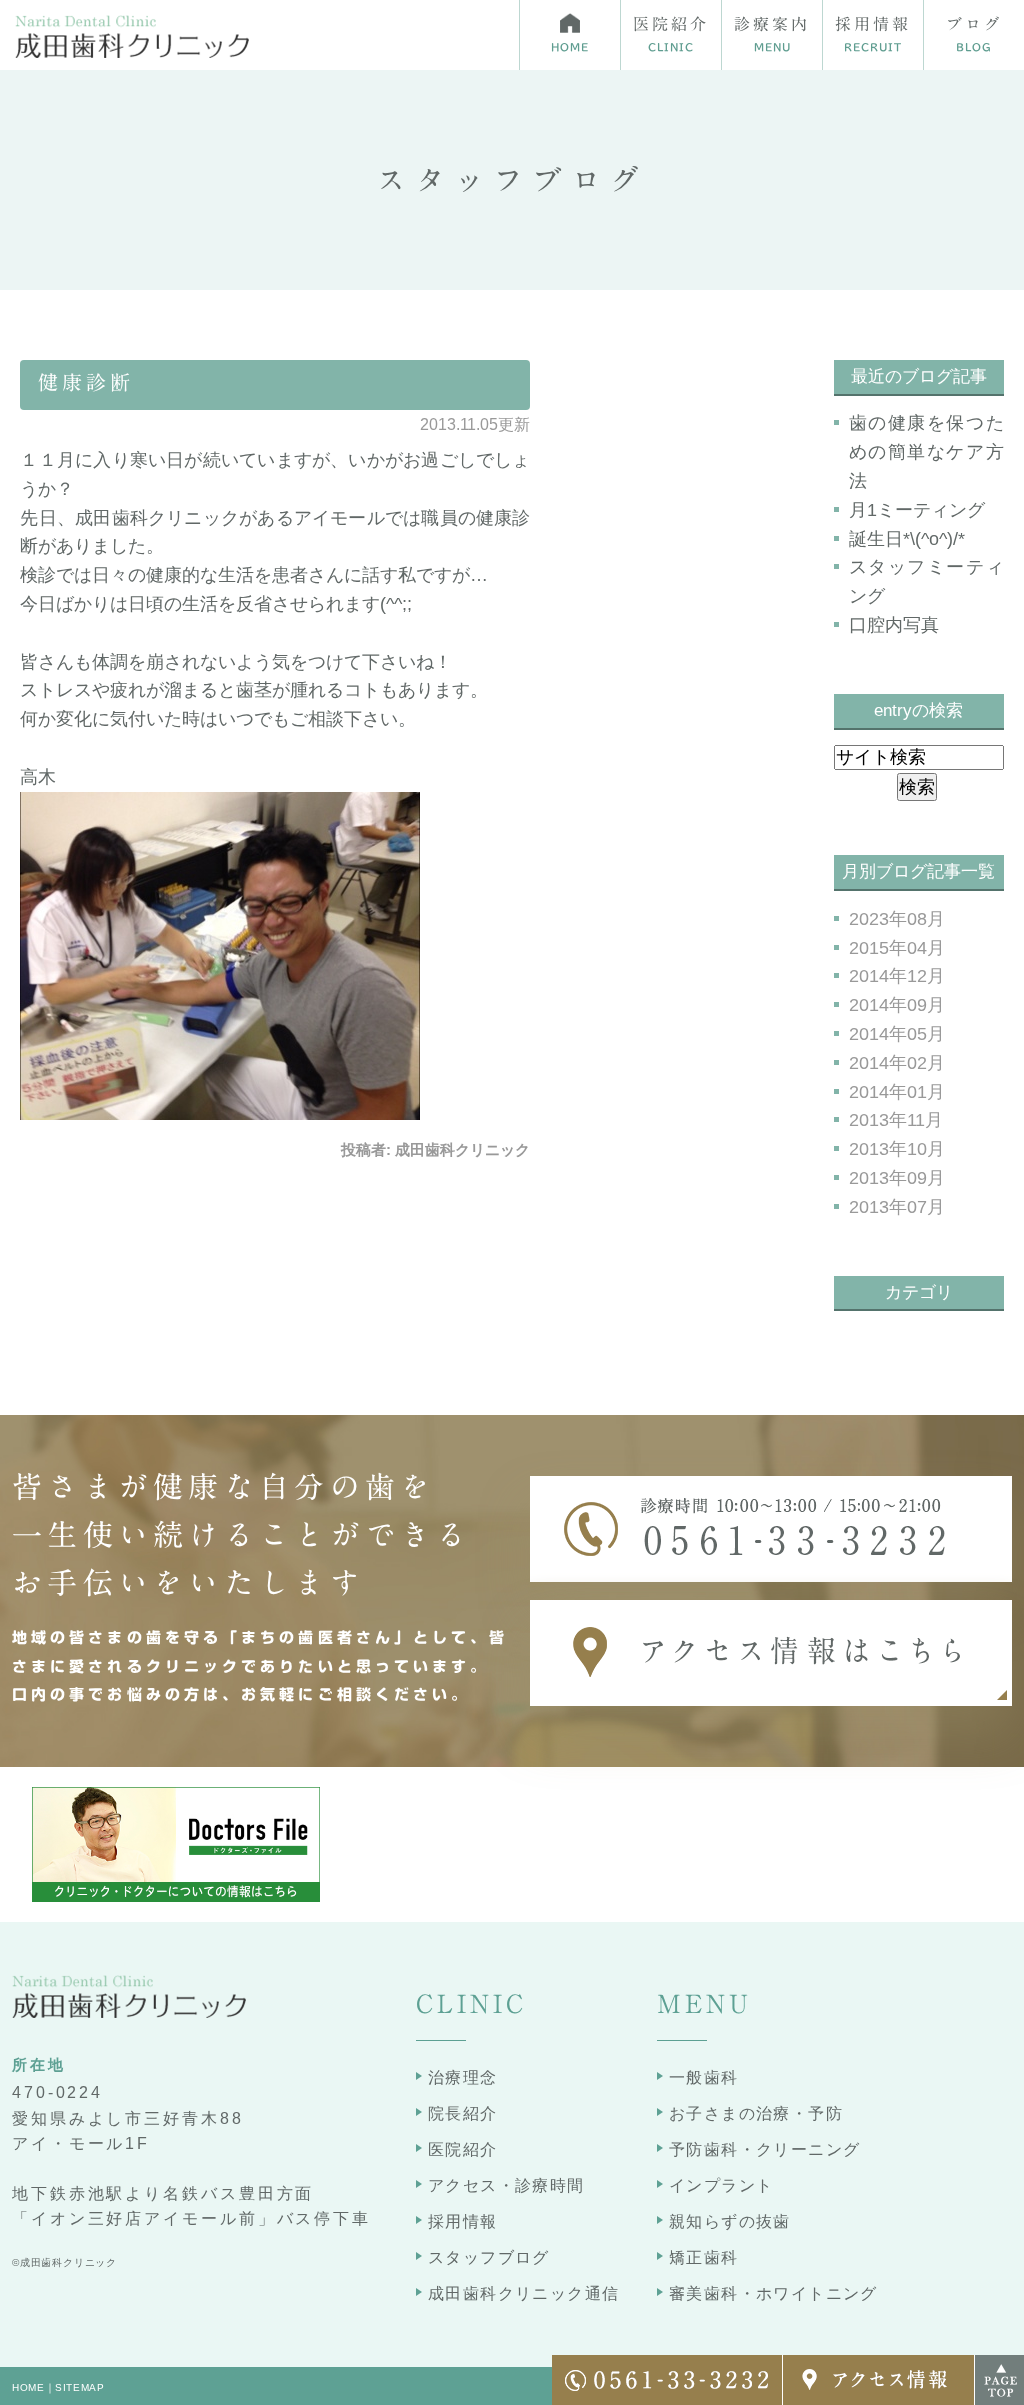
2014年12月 (897, 976)
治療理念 (463, 2077)
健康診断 (86, 382)
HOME (28, 2387)
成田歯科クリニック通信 (523, 2293)
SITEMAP (80, 2387)
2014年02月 (897, 1063)
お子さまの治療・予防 (756, 2113)
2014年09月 (897, 1005)
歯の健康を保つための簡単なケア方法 (926, 452)
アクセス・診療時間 (506, 2185)
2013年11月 (896, 1120)
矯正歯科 (704, 2257)
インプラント (721, 2185)
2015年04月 (897, 948)
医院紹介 (463, 2149)
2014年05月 (897, 1034)
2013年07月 (897, 1207)
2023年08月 (897, 919)
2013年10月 (897, 1149)
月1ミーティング (917, 510)
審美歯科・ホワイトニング (773, 2293)
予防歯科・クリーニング (764, 2149)
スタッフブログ (489, 2257)
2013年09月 (897, 1178)
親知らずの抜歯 (730, 2221)
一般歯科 (704, 2077)
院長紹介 (463, 2113)
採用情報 (463, 2221)
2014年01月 (897, 1092)
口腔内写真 (894, 625)
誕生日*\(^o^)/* (907, 539)
